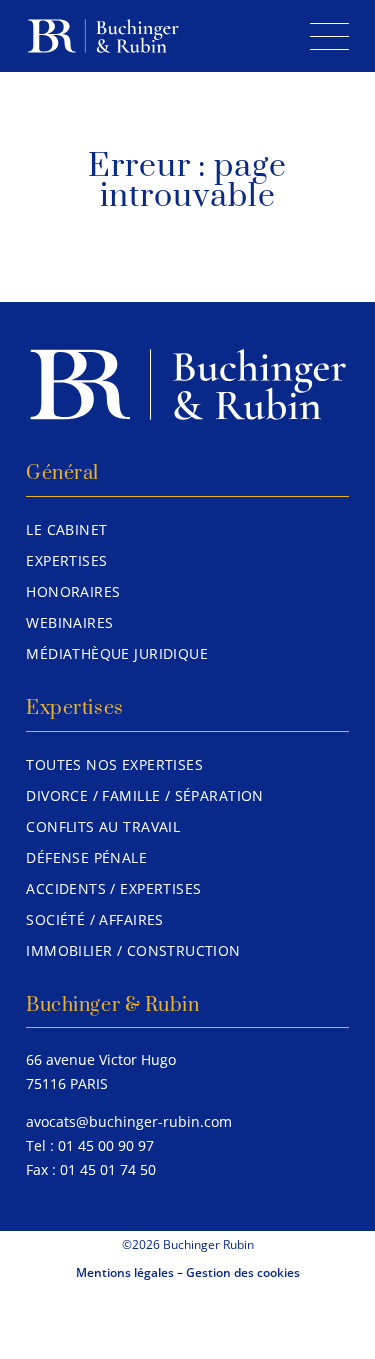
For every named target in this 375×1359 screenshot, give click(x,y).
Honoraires (73, 591)
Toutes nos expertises (114, 764)
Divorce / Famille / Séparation (145, 795)
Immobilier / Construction (133, 950)
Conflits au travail (103, 826)
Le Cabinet (66, 529)
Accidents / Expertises (113, 888)
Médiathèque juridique (117, 653)
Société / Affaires (95, 919)
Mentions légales (125, 1272)
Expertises (66, 560)
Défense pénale (86, 857)
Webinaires (69, 622)
